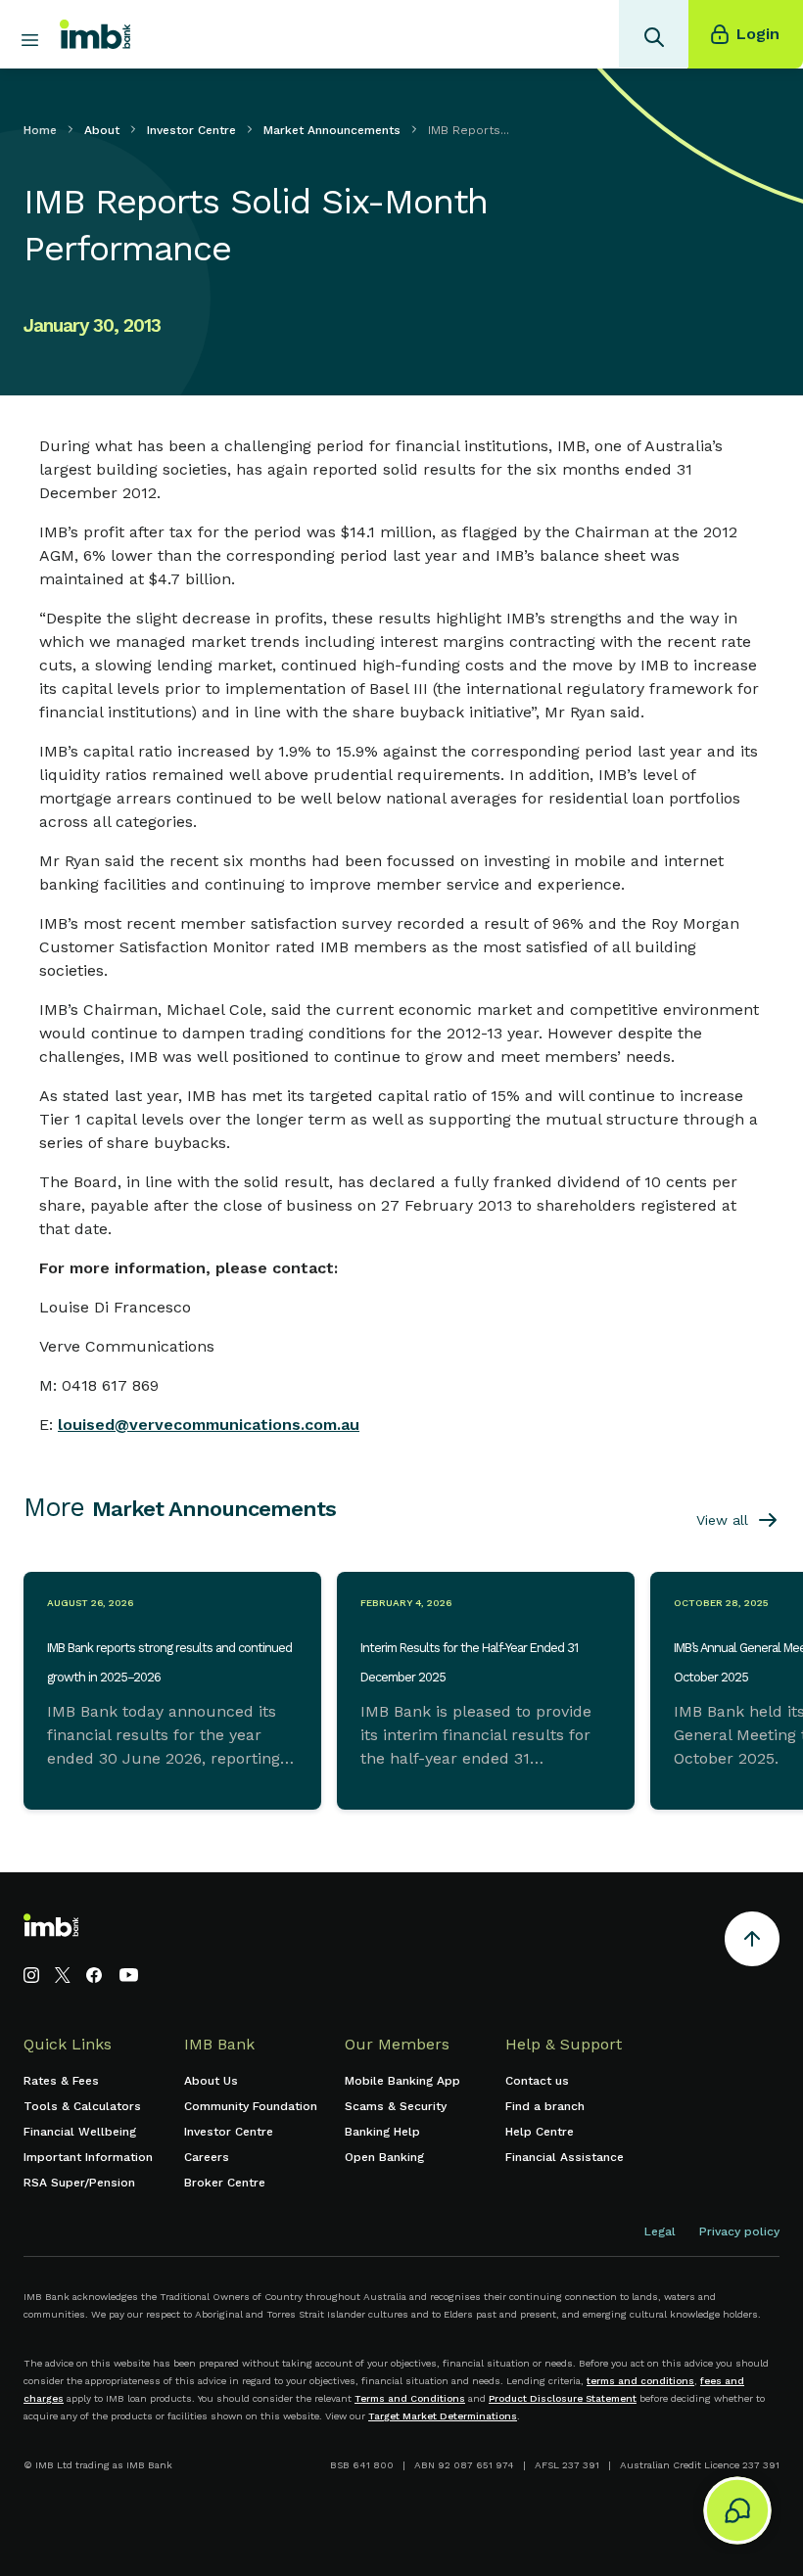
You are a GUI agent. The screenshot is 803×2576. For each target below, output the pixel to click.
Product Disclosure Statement (563, 2398)
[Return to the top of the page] (752, 1942)
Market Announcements (332, 130)
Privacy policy (739, 2231)
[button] (732, 2506)
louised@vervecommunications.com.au (209, 1425)
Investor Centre (191, 130)
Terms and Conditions (410, 2398)
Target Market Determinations (443, 2416)
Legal (660, 2231)
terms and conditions (640, 2381)
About (102, 130)
